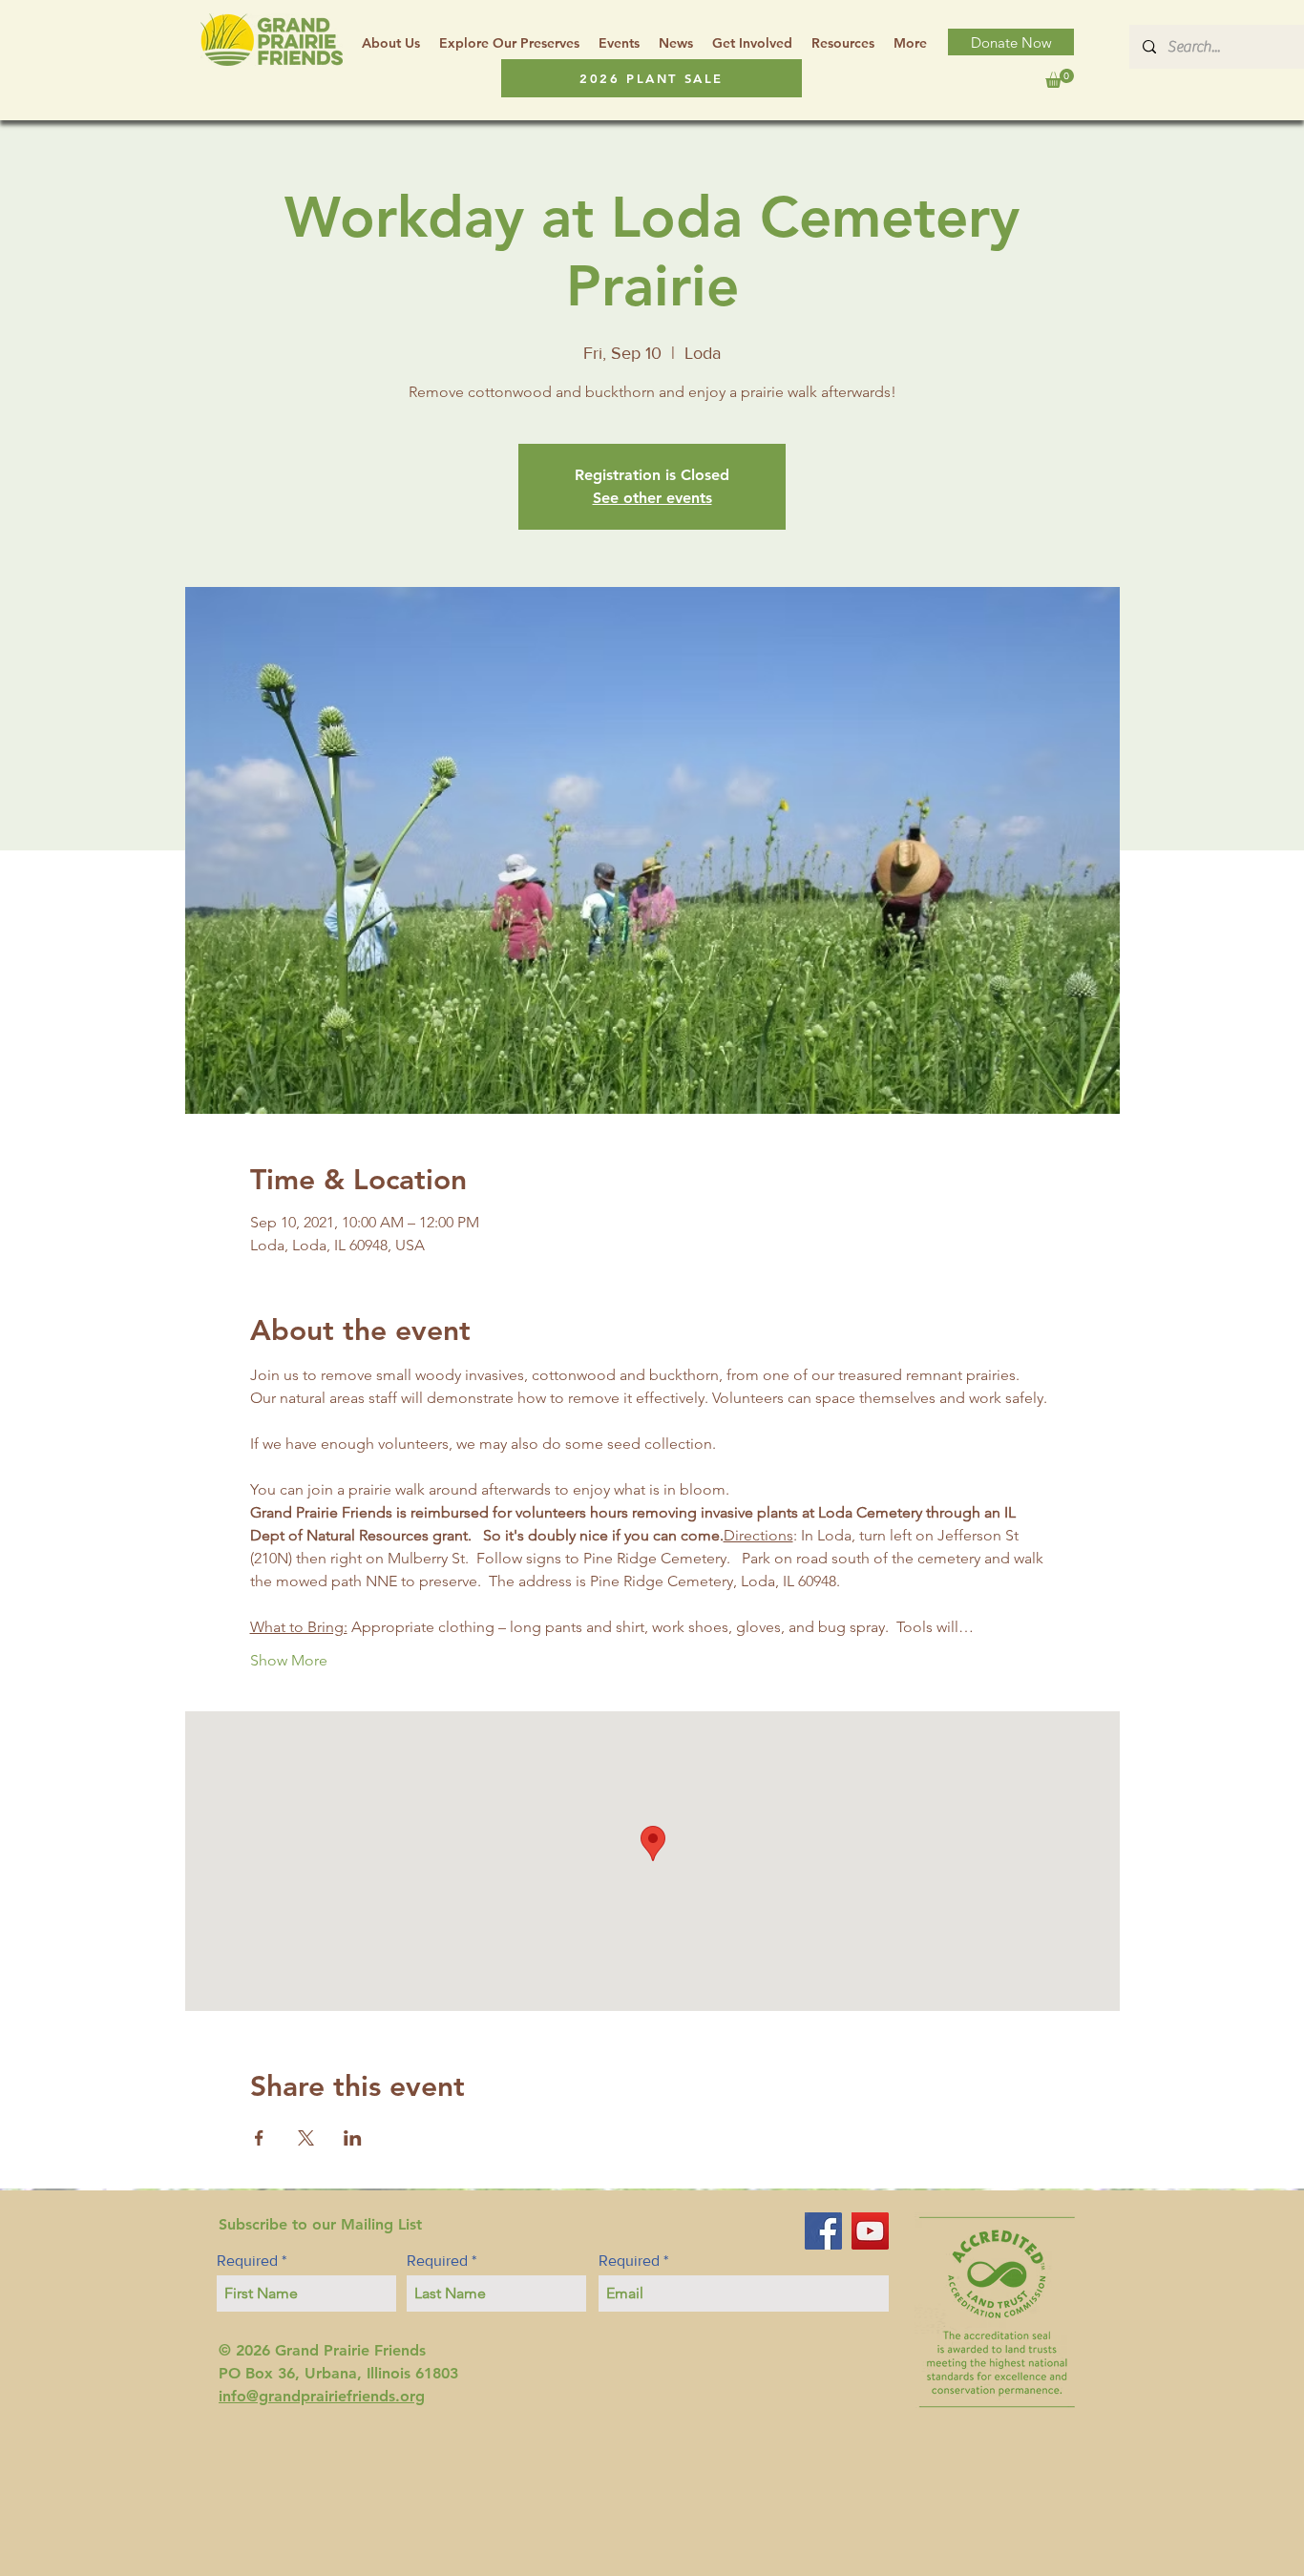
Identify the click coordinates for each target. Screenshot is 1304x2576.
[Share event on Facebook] (259, 2138)
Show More (289, 1660)
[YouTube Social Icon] (870, 2231)
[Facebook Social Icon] (823, 2231)
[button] (843, 43)
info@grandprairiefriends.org (322, 2396)
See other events (652, 498)
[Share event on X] (306, 2138)
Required (247, 2261)
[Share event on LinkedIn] (353, 2138)
